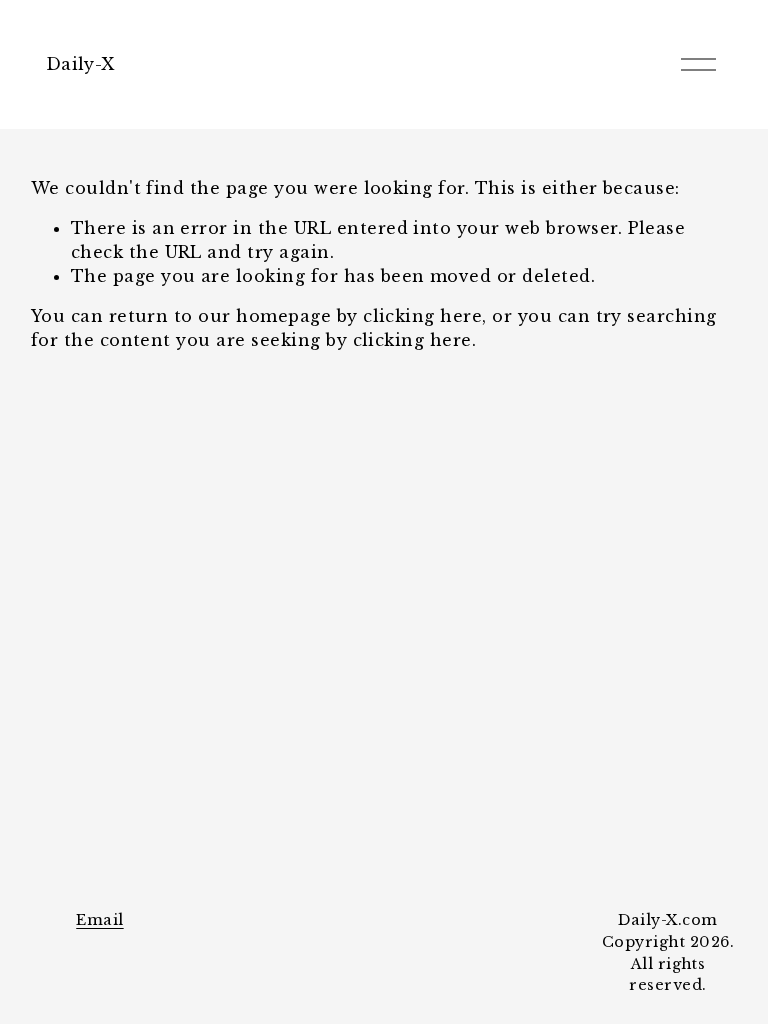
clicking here (422, 316)
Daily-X (80, 64)
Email (99, 920)
